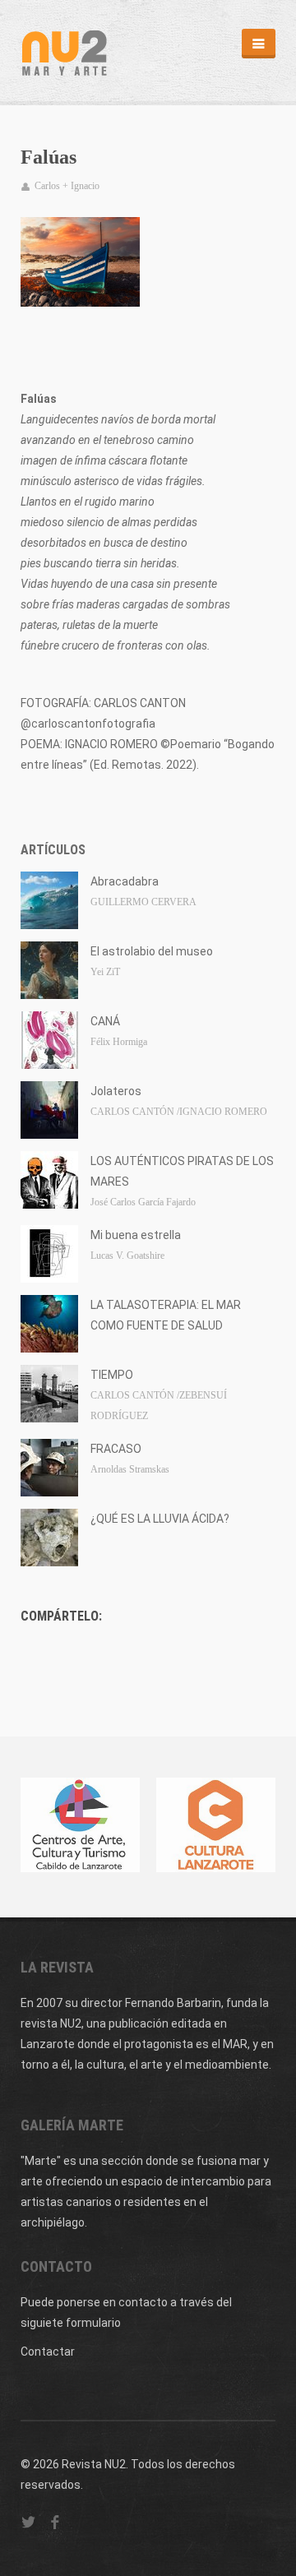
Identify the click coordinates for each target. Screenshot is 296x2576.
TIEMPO (112, 1375)
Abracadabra (125, 881)
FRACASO (116, 1449)
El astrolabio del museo (152, 951)
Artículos (53, 850)
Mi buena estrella (136, 1235)
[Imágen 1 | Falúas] (80, 262)
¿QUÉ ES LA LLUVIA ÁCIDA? (160, 1519)
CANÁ (105, 1021)
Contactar (48, 2352)
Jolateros (116, 1091)
